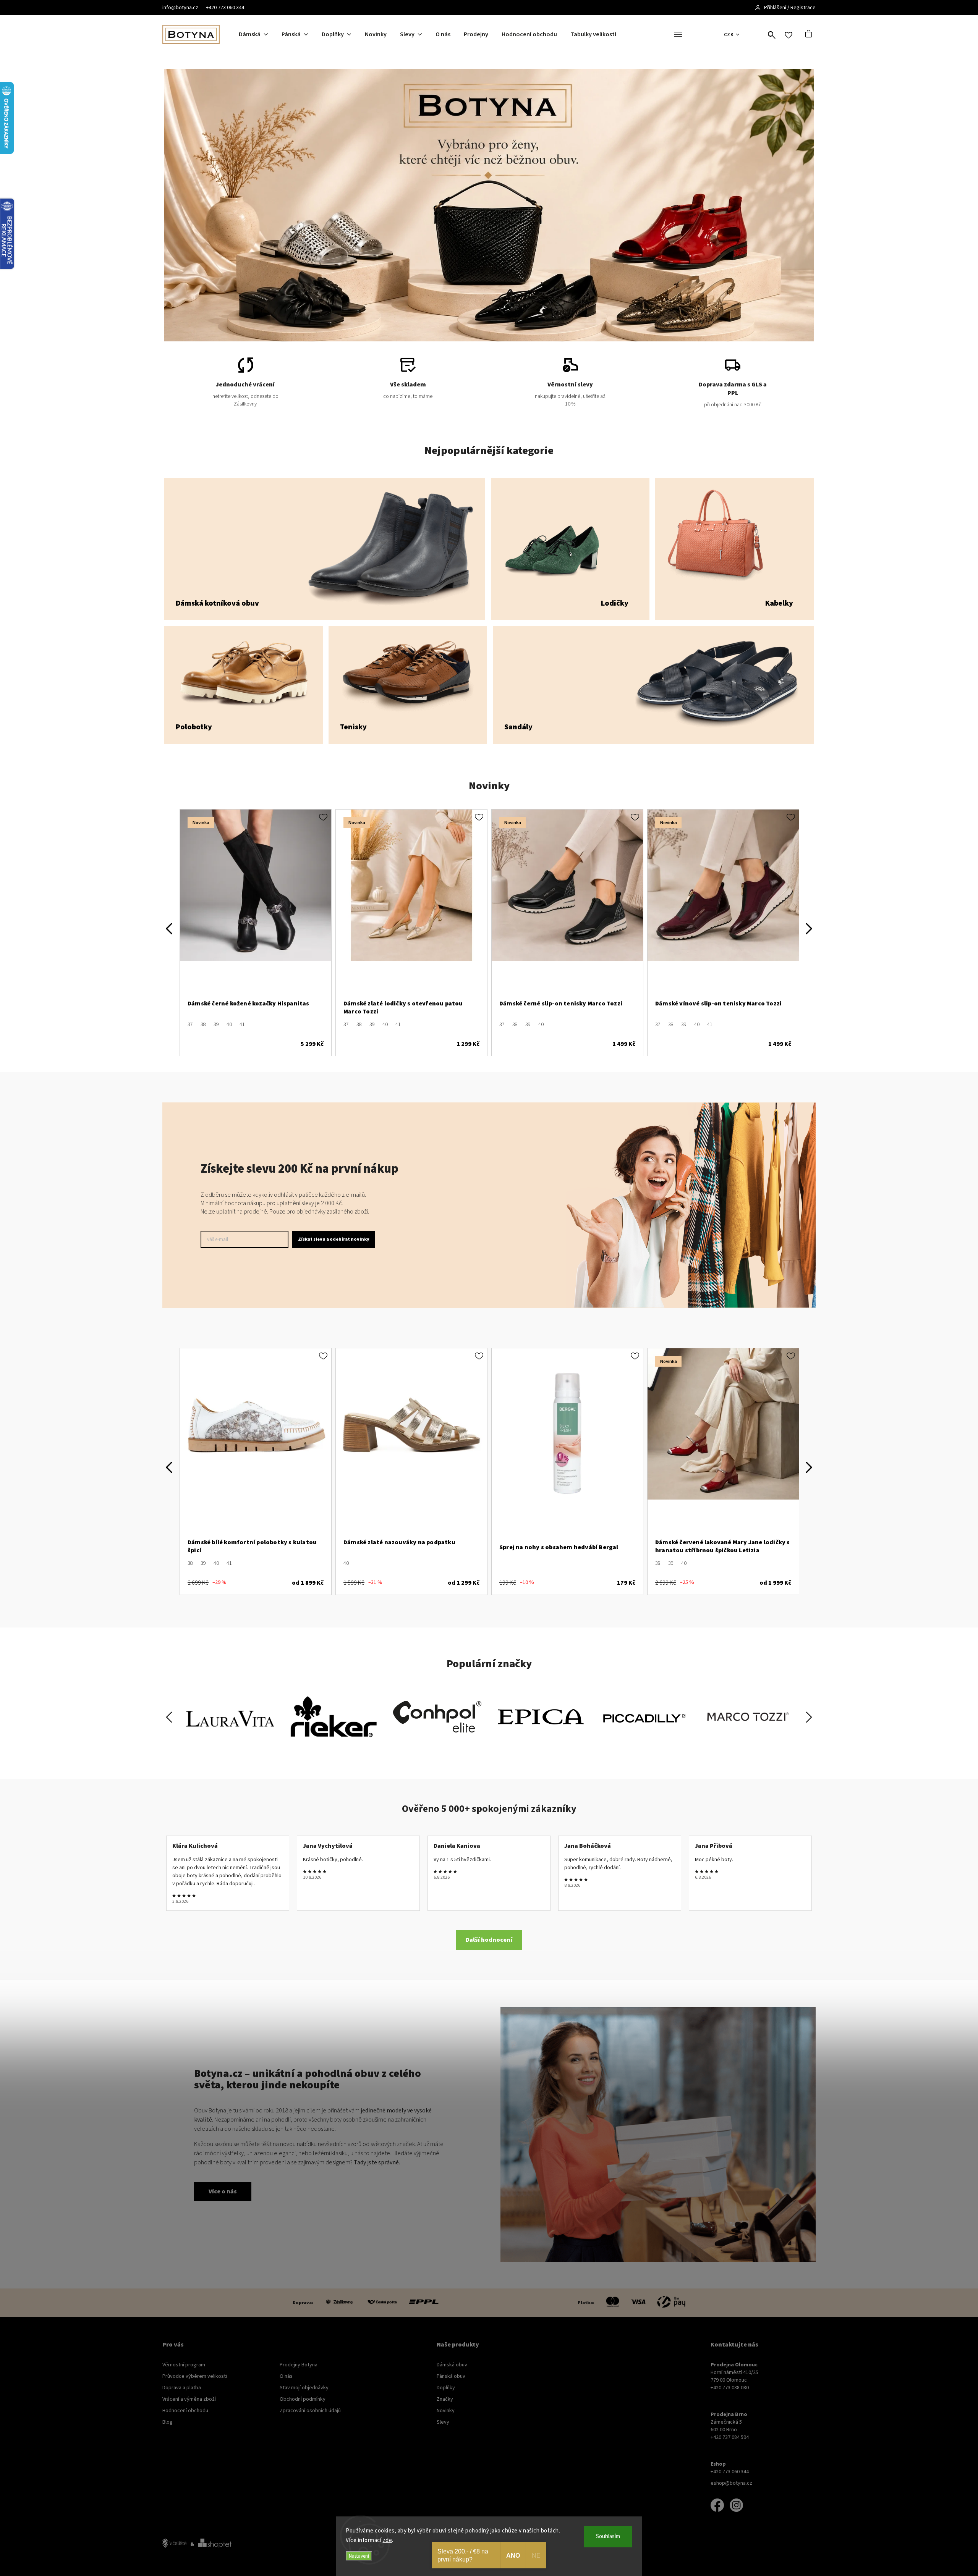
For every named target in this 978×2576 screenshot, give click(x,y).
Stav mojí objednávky (304, 2388)
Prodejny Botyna (299, 2365)
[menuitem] (260, 34)
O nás (286, 2376)
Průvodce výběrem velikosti (195, 2376)
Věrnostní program (184, 2365)
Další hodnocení (489, 1940)
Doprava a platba (182, 2388)
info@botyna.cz (180, 8)
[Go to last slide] (169, 1717)
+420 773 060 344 (225, 8)
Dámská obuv (452, 2365)
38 (203, 1025)
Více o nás (223, 2191)
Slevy (443, 2422)
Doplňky (446, 2388)
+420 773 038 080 (730, 2388)
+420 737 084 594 (730, 2437)
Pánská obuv (451, 2376)
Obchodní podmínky (303, 2399)
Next (809, 928)
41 (242, 1025)
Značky (445, 2399)
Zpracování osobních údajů (310, 2411)
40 (229, 1025)
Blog (168, 2422)
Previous (169, 928)
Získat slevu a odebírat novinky (334, 1239)
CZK (729, 35)
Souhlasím (608, 2536)
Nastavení (359, 2556)
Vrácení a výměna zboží (189, 2399)
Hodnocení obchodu (185, 2411)
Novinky (446, 2411)
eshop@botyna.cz (731, 2483)
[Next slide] (809, 1717)
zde (388, 2540)
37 (190, 1025)
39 (216, 1025)
